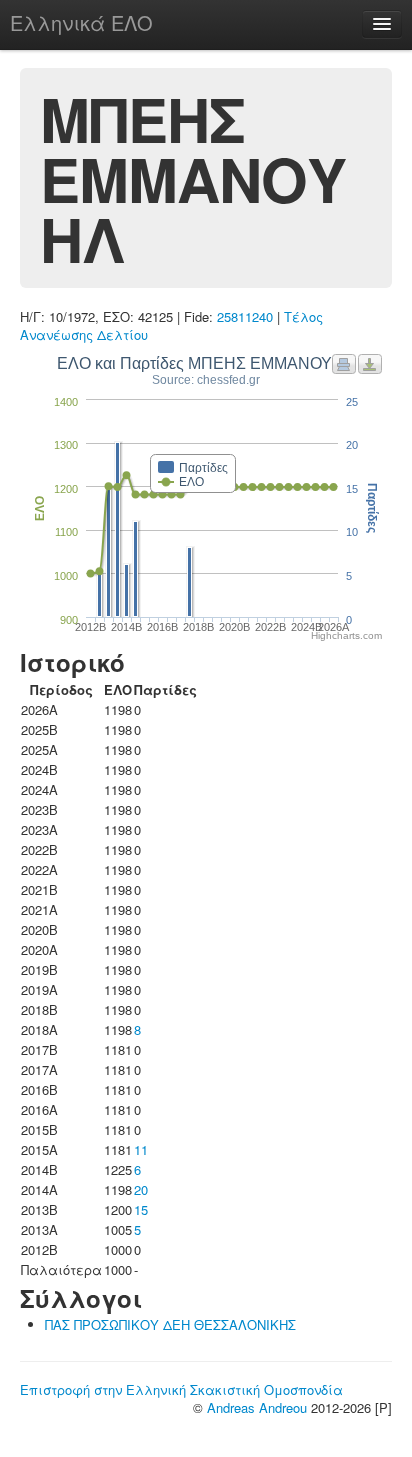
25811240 (245, 316)
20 (141, 1189)
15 (141, 1209)
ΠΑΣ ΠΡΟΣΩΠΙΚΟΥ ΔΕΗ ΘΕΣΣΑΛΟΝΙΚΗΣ (170, 1324)
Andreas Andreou (257, 1407)
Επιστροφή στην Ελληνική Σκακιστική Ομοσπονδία (181, 1389)
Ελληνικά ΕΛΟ (81, 22)
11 (141, 1149)
